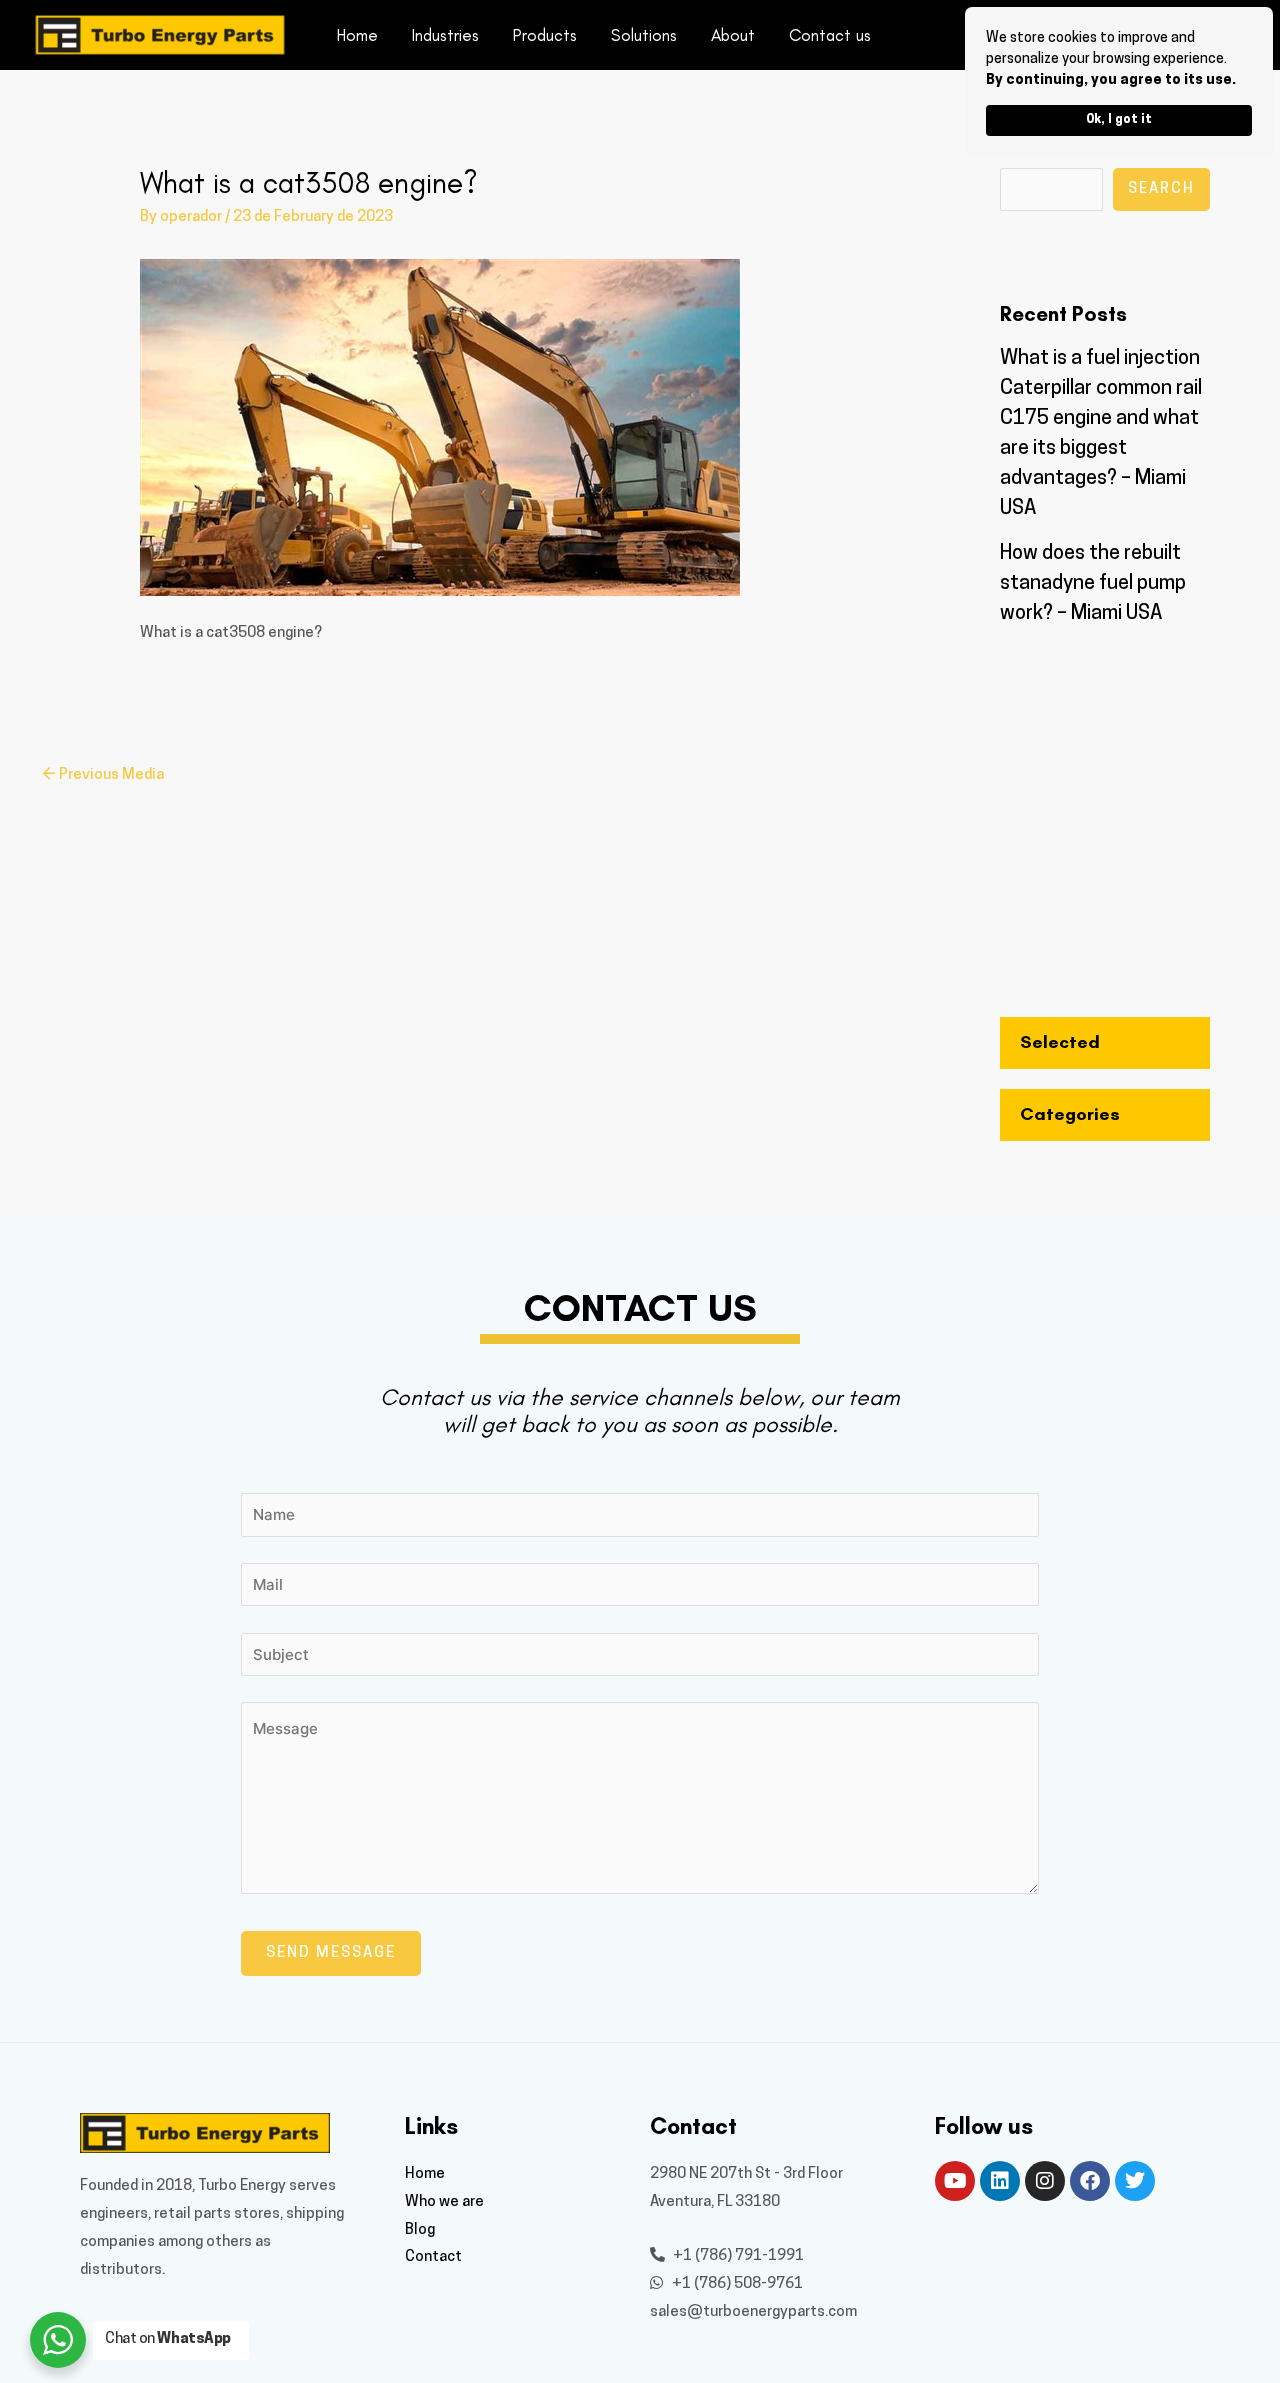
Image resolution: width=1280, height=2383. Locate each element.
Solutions (644, 35)
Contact (433, 2257)
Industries (445, 35)
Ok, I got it (1119, 120)
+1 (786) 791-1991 (737, 2256)
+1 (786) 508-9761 (736, 2284)
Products (545, 35)
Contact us (830, 35)
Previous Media (103, 775)
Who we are (444, 2202)
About (733, 35)
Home (357, 35)
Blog (420, 2230)
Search (1161, 189)
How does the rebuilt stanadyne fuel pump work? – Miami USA (1093, 584)
